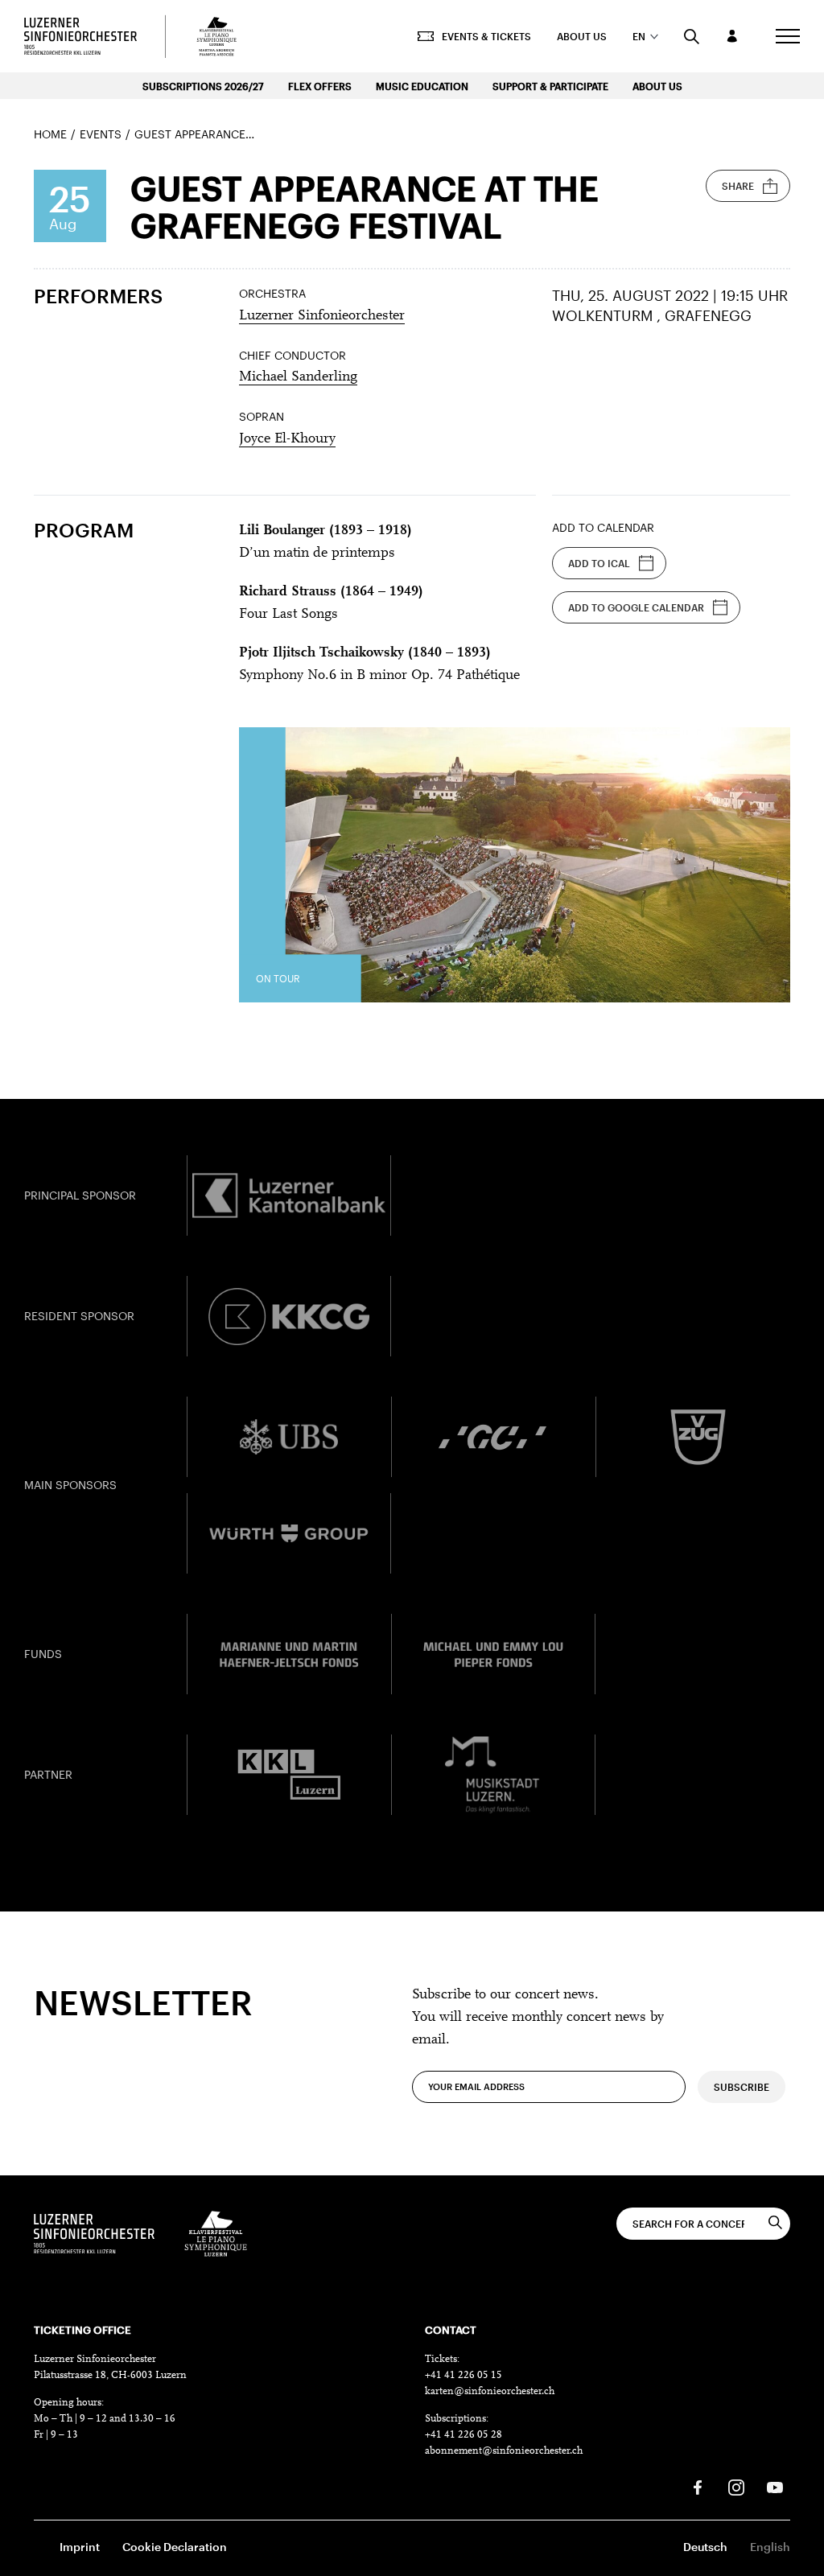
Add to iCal (599, 563)
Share (738, 186)
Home (50, 134)
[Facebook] (698, 2488)
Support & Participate (550, 86)
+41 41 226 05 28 (463, 2435)
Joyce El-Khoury (287, 439)
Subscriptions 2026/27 (203, 86)
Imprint (80, 2547)
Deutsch (705, 2547)
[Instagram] (736, 2488)
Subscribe (742, 2087)
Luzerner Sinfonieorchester (322, 316)
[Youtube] (775, 2488)
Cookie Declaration (175, 2547)
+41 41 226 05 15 (463, 2375)
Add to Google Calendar (636, 607)
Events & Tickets (486, 36)
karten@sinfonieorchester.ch (490, 2391)
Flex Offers (320, 86)
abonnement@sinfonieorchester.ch (504, 2451)
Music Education (422, 86)
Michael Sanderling (298, 377)
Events (101, 134)
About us (582, 36)
